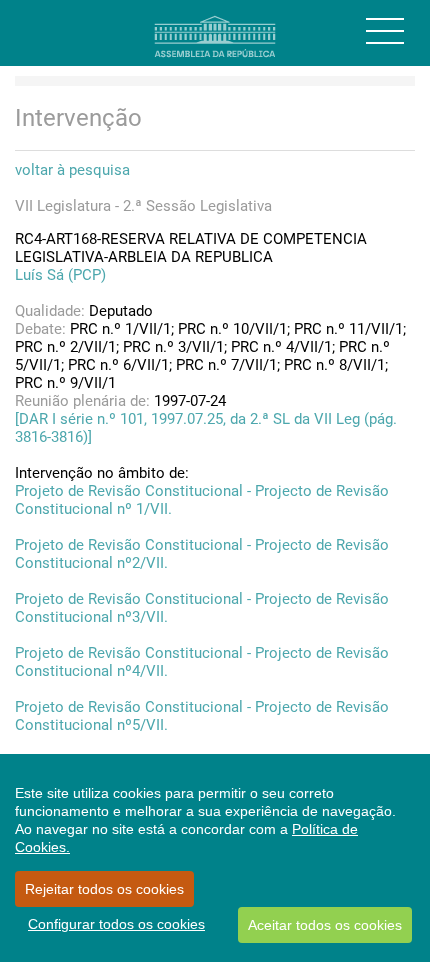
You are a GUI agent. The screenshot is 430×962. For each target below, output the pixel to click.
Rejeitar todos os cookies (104, 889)
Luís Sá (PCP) (60, 275)
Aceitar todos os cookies (325, 925)
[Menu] (385, 31)
